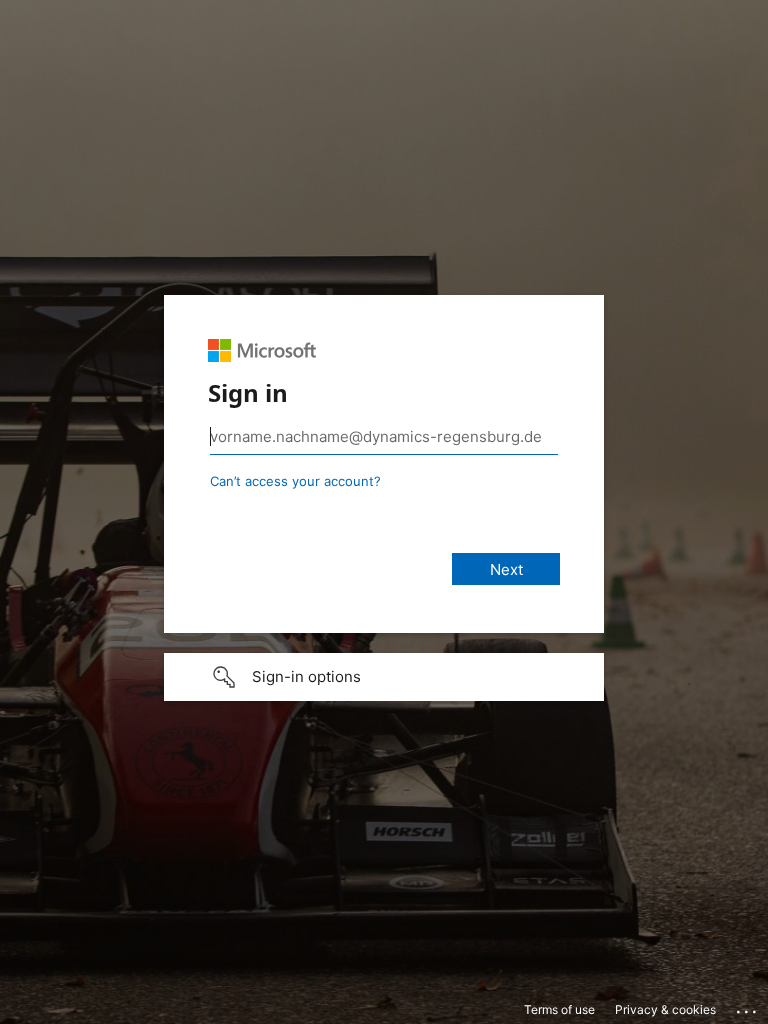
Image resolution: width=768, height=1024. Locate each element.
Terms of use (559, 1009)
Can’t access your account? (295, 481)
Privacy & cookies (665, 1009)
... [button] (748, 1007)
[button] (384, 677)
